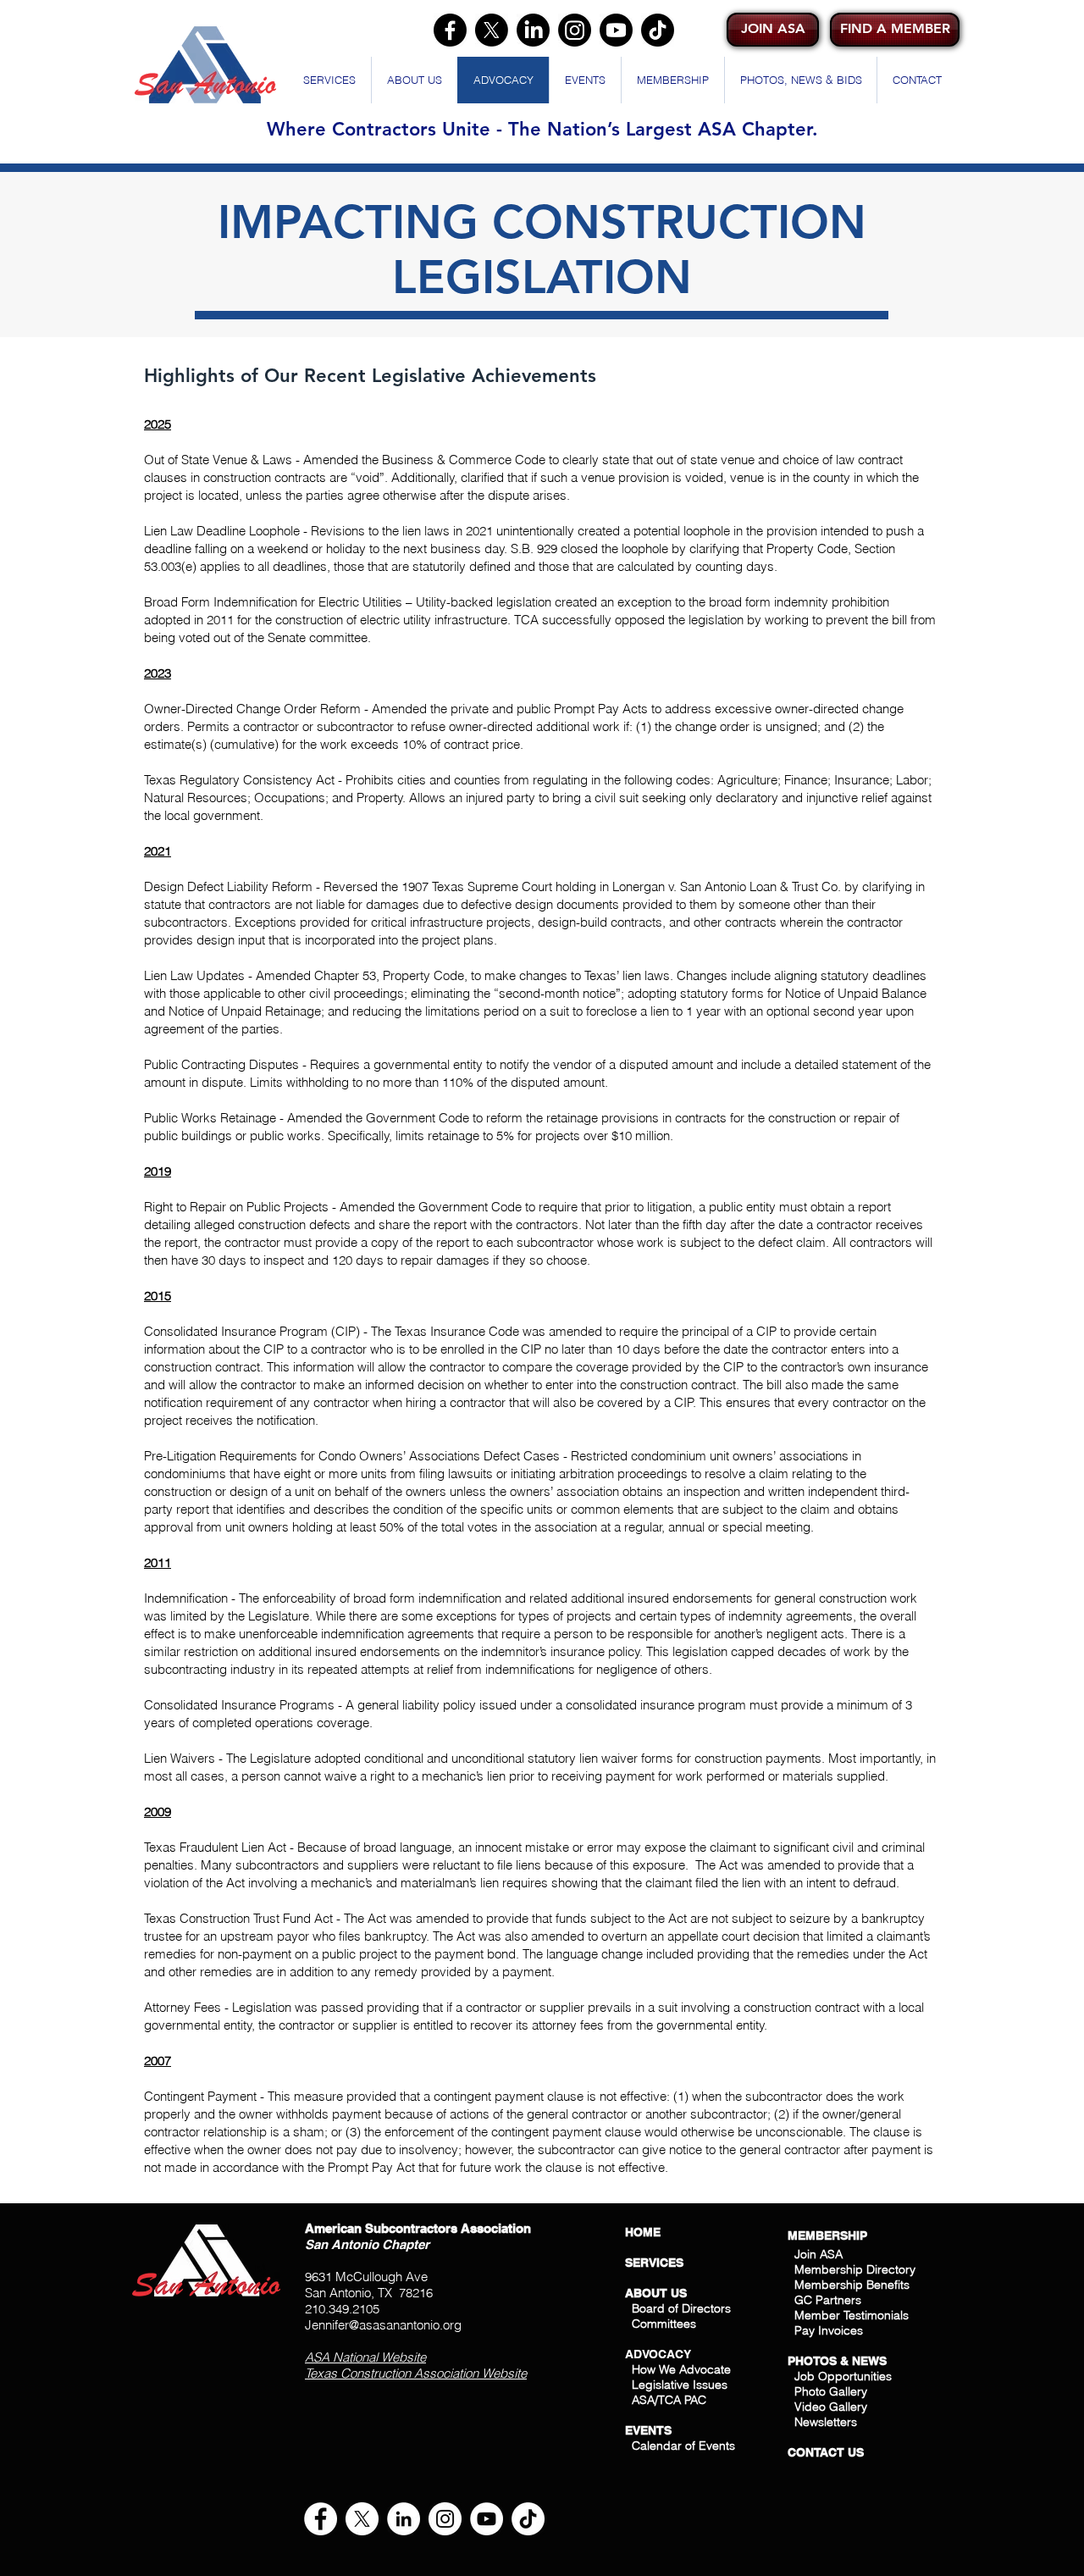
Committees (664, 2324)
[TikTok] (658, 30)
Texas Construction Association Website (416, 2373)
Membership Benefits (852, 2285)
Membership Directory (853, 2269)
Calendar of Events (683, 2446)
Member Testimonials (852, 2315)
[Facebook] (450, 30)
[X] (492, 30)
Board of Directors (681, 2308)
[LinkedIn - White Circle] (404, 2519)
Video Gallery (831, 2407)
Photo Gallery (831, 2391)
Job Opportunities (843, 2376)
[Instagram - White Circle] (445, 2519)
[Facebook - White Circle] (321, 2519)
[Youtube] (616, 30)
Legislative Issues (680, 2385)
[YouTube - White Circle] (487, 2519)
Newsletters (824, 2422)
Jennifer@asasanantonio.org (383, 2325)
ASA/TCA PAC (669, 2400)
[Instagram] (575, 30)
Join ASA (819, 2254)
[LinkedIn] (533, 30)
